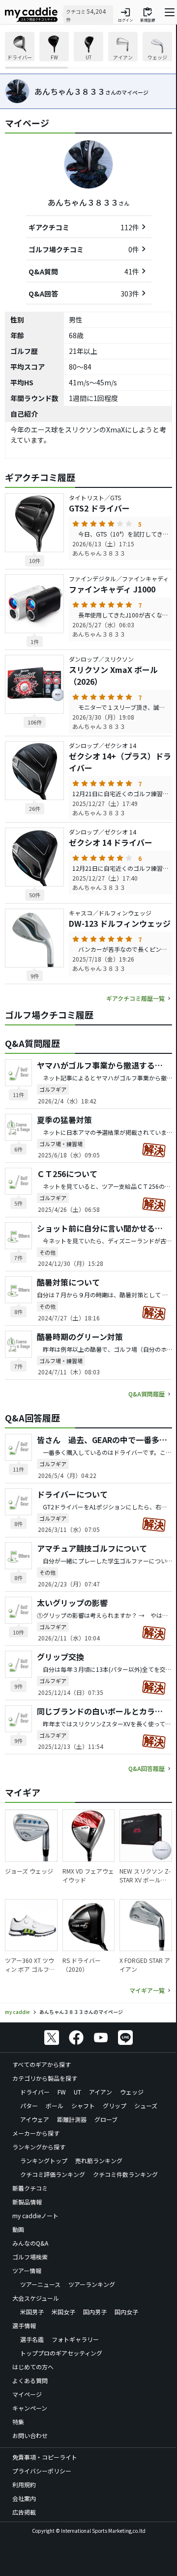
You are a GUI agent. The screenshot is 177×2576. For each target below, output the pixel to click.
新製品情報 (27, 2202)
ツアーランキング (92, 2284)
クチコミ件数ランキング (125, 2174)
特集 (18, 2422)
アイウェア (35, 2119)
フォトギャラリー (75, 2339)
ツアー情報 (27, 2270)
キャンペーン (30, 2408)
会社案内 (24, 2498)
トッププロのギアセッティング (61, 2353)
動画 (18, 2229)
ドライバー (35, 2092)
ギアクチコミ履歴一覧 (135, 998)
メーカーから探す (36, 2133)
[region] (88, 50)
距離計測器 (72, 2119)
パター (29, 2106)
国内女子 (126, 2312)
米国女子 (63, 2312)
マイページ (27, 2394)
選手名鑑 (32, 2339)
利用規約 (24, 2484)
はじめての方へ (33, 2367)
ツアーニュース (40, 2284)
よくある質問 (30, 2380)
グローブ (106, 2119)
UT (77, 2092)
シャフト (83, 2106)
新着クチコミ (30, 2188)
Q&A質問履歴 (147, 1394)
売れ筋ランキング (99, 2160)
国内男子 (95, 2312)
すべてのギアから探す (42, 2064)
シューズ (146, 2106)
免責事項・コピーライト (45, 2457)
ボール (55, 2106)
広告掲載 (24, 2512)
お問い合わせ (30, 2435)
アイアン (101, 2092)
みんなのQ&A (30, 2243)
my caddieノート (35, 2215)
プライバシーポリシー (42, 2471)
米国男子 (32, 2312)
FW (62, 2092)
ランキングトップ (44, 2160)
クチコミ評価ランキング (53, 2174)
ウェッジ (132, 2092)
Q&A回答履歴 (147, 1768)
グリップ (115, 2106)
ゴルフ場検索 (30, 2257)
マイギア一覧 (147, 1990)
